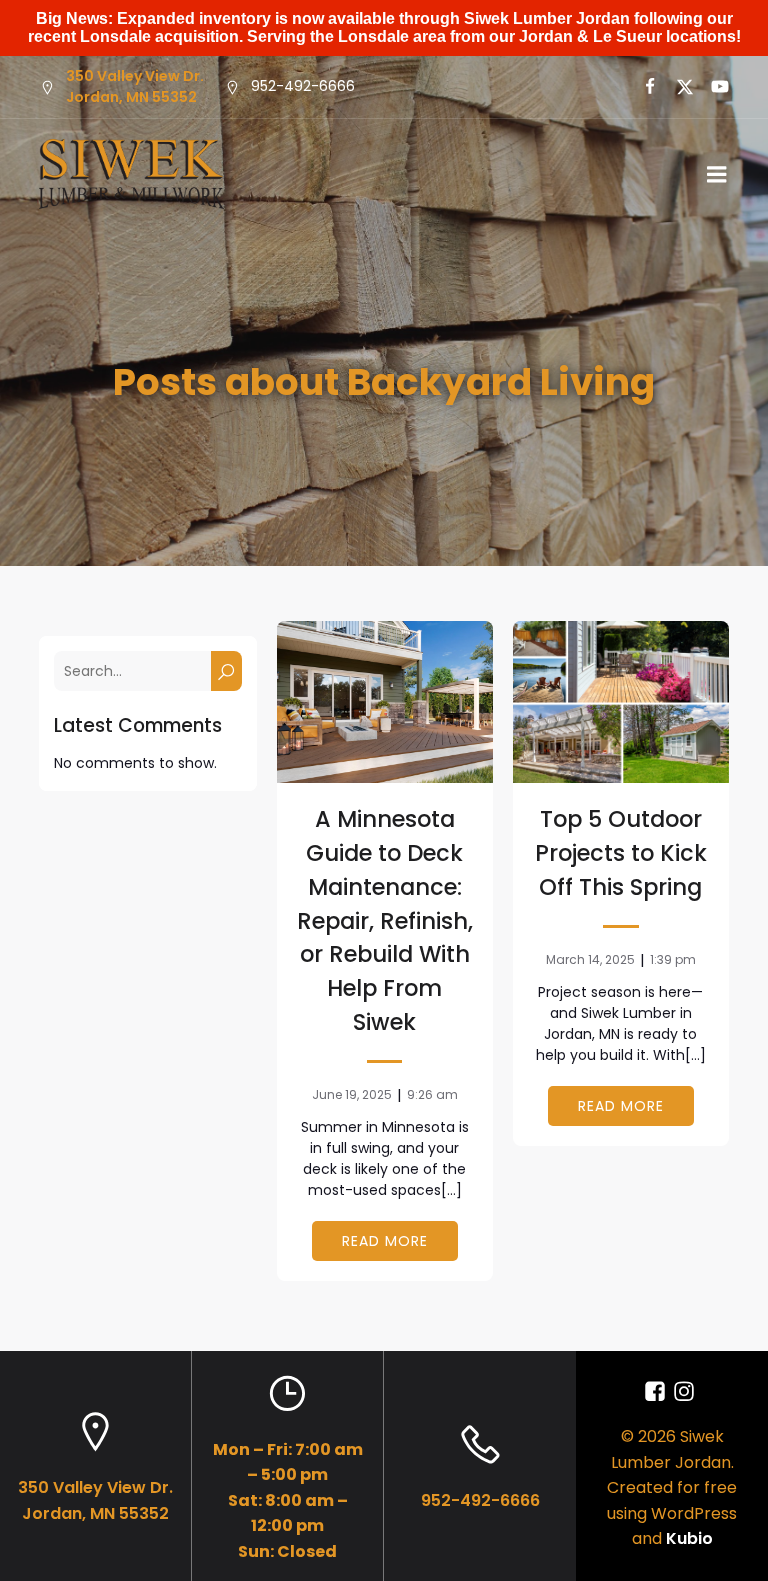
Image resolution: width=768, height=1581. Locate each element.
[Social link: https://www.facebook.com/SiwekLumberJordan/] (657, 1392)
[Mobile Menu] (717, 175)
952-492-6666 (480, 1500)
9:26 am (432, 1094)
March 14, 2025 (590, 959)
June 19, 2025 (352, 1094)
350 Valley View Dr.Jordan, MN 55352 (135, 86)
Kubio (689, 1538)
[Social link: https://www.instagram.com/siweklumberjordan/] (686, 1392)
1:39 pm (673, 959)
